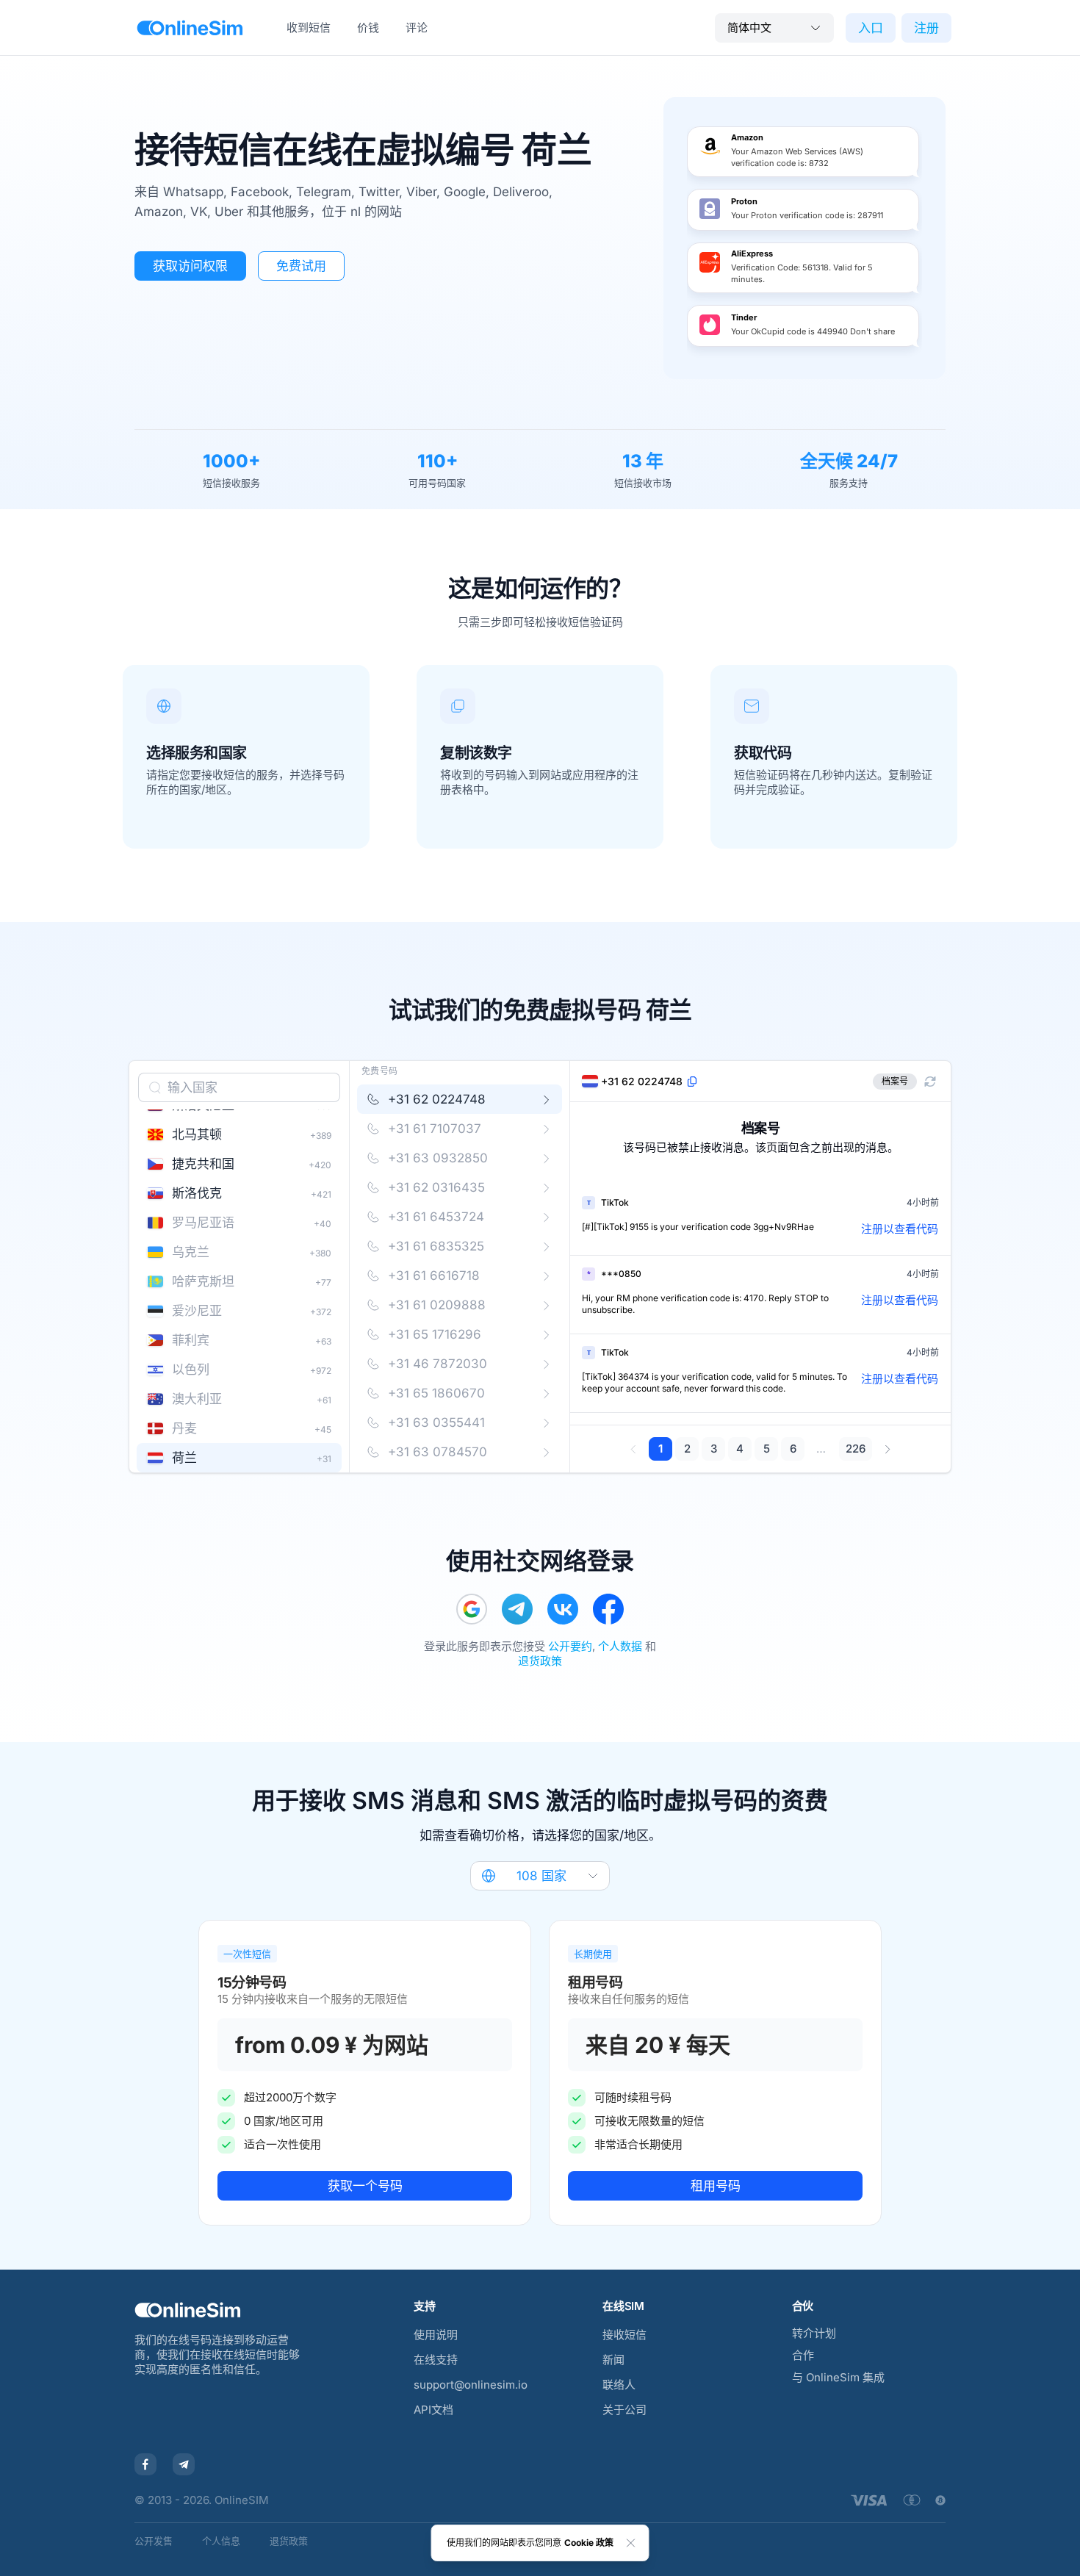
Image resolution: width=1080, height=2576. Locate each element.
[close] (631, 2543)
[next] (887, 1449)
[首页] (190, 28)
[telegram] (517, 1609)
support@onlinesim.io (471, 2385)
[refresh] (930, 1082)
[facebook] (608, 1609)
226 (856, 1449)
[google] (472, 1609)
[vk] (563, 1609)
